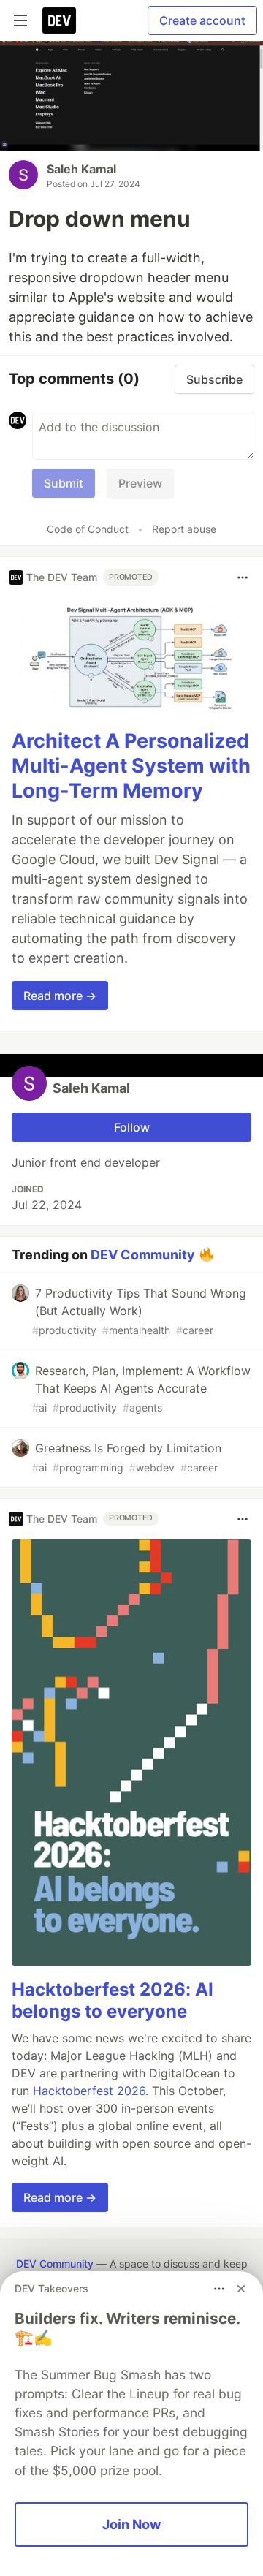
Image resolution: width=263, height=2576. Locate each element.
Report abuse (184, 529)
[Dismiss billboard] (241, 2289)
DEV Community (143, 1254)
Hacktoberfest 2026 (89, 2091)
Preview (140, 483)
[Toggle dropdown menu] (243, 577)
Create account (202, 20)
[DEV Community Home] (59, 20)
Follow (132, 1127)
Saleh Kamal (81, 169)
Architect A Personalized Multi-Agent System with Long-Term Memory (131, 766)
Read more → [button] (60, 996)
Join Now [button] (131, 2524)
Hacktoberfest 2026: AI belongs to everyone (113, 2000)
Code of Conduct (88, 529)
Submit (64, 483)
